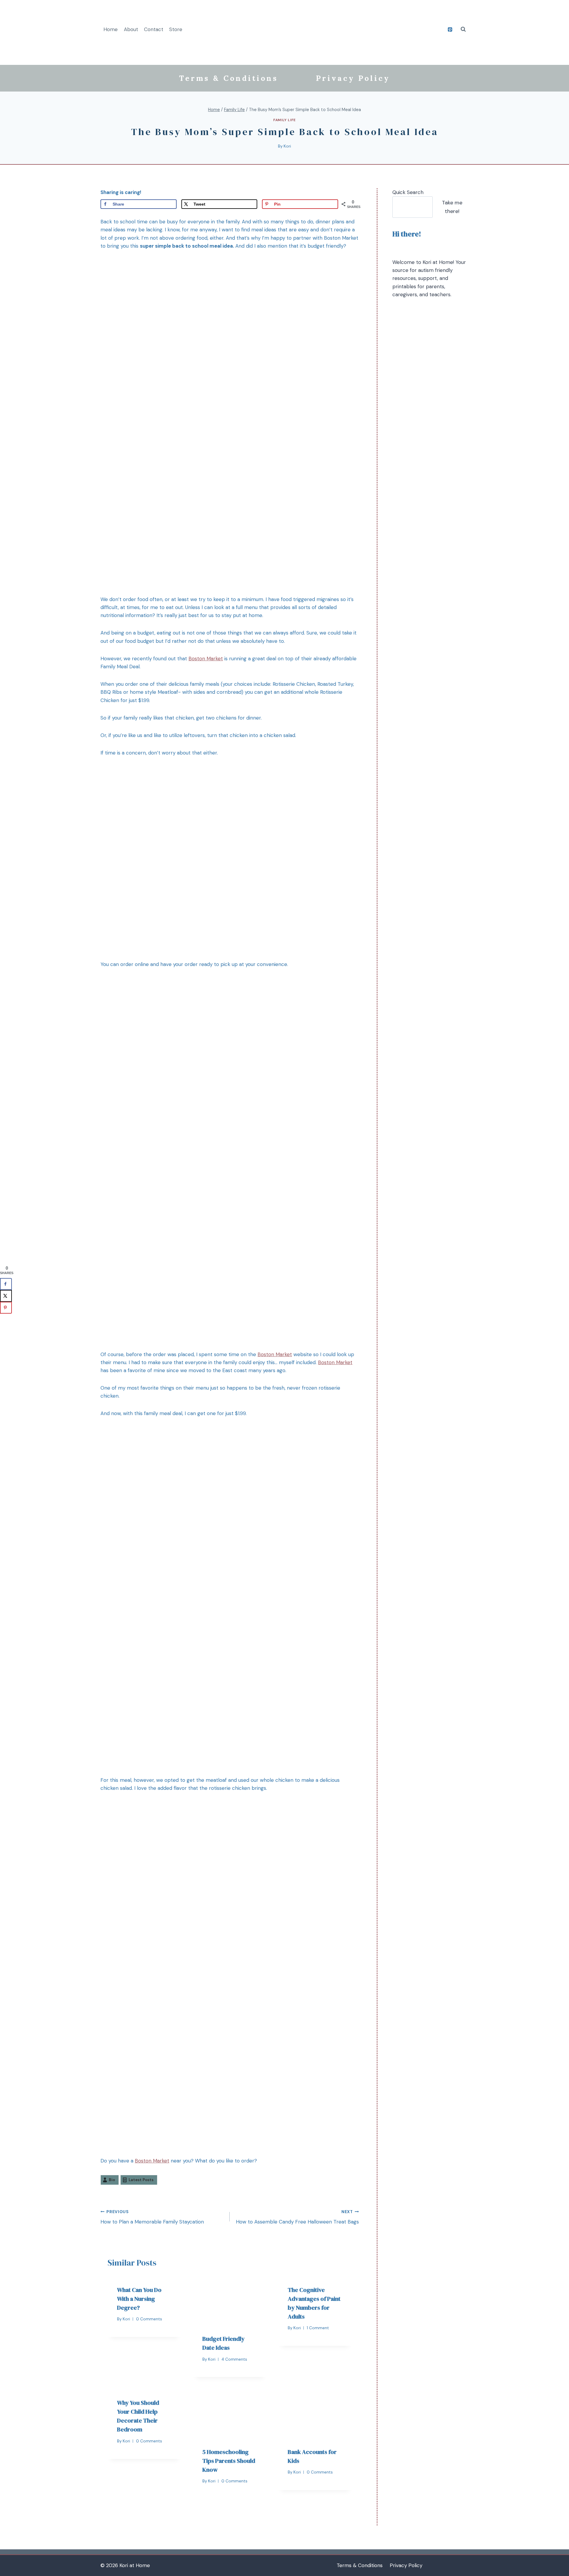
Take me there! (452, 207)
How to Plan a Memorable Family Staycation (152, 2217)
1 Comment (318, 2328)
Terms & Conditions (228, 78)
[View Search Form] (463, 29)
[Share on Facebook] (6, 1284)
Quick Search (408, 192)
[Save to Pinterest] (6, 1308)
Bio (112, 2180)
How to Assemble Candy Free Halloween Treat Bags (297, 2217)
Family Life (284, 120)
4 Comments (234, 2359)
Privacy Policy (353, 78)
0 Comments (149, 2319)
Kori (287, 146)
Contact (154, 29)
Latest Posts (141, 2180)
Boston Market (206, 659)
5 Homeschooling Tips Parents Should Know (229, 2461)
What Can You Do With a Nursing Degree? (139, 2299)
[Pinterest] (450, 29)
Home (111, 29)
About (131, 29)
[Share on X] (6, 1296)
